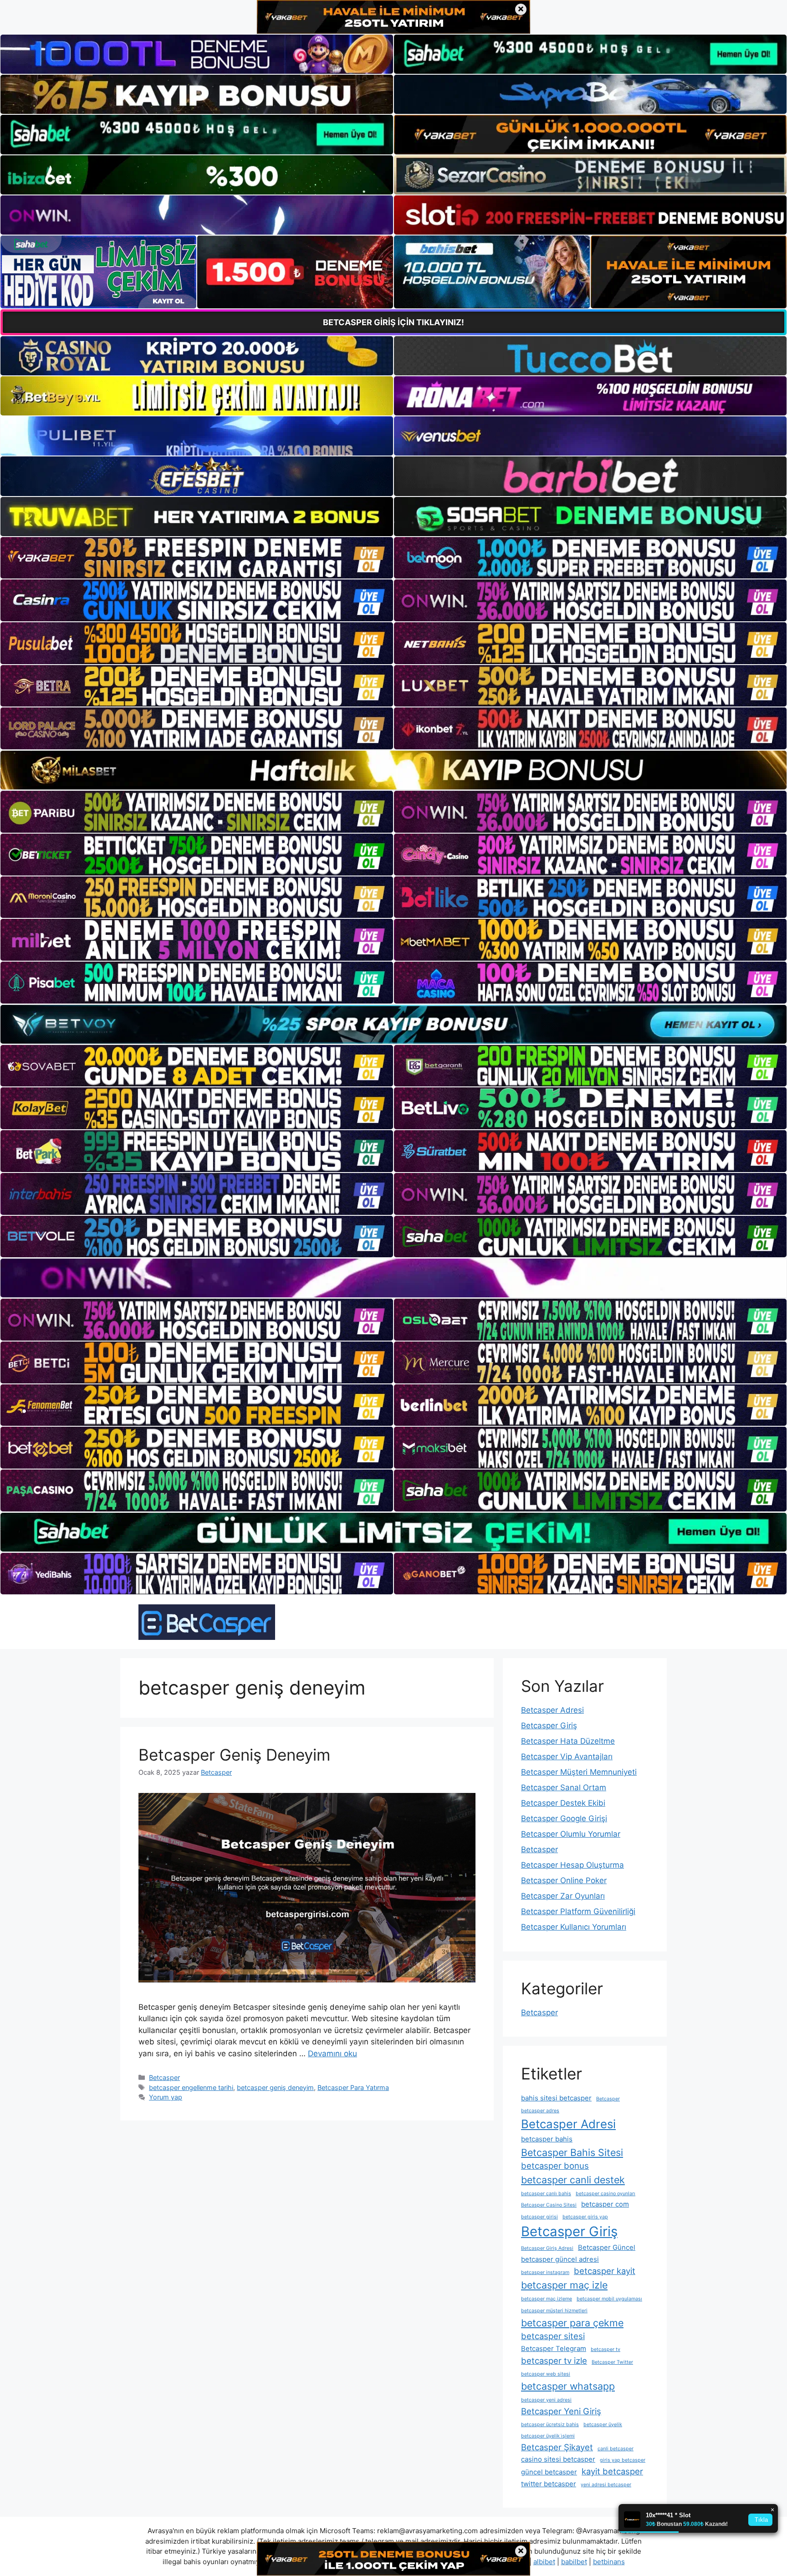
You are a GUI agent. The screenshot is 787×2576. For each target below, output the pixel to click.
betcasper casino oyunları (606, 2194)
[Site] (197, 558)
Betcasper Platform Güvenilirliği (578, 1911)
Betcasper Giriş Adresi (547, 2248)
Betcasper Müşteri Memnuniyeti (579, 1772)
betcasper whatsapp (568, 2386)
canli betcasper (616, 2449)
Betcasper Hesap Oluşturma (572, 1865)
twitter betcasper (549, 2484)
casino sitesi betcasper (558, 2459)
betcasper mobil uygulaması (609, 2299)
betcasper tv (606, 2349)
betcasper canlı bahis (546, 2194)
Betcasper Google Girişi (564, 1818)
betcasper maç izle (564, 2285)
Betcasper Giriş (549, 1726)
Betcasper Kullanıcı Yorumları (574, 1927)
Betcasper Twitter (612, 2362)
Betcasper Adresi (552, 1710)
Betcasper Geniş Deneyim (234, 1755)
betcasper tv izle (554, 2361)
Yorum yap (166, 2097)
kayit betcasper (612, 2471)
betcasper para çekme (572, 2323)
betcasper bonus (555, 2166)
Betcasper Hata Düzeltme (568, 1741)
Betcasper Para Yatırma (353, 2087)
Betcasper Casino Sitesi (549, 2205)
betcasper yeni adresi (546, 2400)
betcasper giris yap (585, 2217)
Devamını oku (332, 2054)
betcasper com (605, 2204)
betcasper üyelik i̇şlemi (548, 2436)
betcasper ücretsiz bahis (550, 2425)
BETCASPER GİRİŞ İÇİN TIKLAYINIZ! (393, 322)
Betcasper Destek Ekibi (563, 1803)
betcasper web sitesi (546, 2374)
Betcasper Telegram (554, 2348)
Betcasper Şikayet (557, 2447)
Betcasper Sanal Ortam (564, 1787)
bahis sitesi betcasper (556, 2098)
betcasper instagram (545, 2272)
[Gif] (393, 770)
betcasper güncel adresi (560, 2259)
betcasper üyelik (603, 2425)
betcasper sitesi (553, 2336)
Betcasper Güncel (607, 2247)
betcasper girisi (539, 2217)
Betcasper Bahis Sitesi (572, 2152)
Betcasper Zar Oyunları (563, 1896)
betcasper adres (540, 2111)
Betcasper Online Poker (564, 1880)
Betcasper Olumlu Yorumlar (571, 1834)
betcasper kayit (605, 2271)
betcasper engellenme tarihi (191, 2087)
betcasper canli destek (573, 2180)
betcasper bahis (547, 2139)
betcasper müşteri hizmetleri (554, 2311)
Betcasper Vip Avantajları (567, 1757)
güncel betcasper (549, 2472)
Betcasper (164, 2077)
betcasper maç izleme (547, 2299)
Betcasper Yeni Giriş (561, 2411)
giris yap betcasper (623, 2460)
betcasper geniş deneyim (275, 2087)
